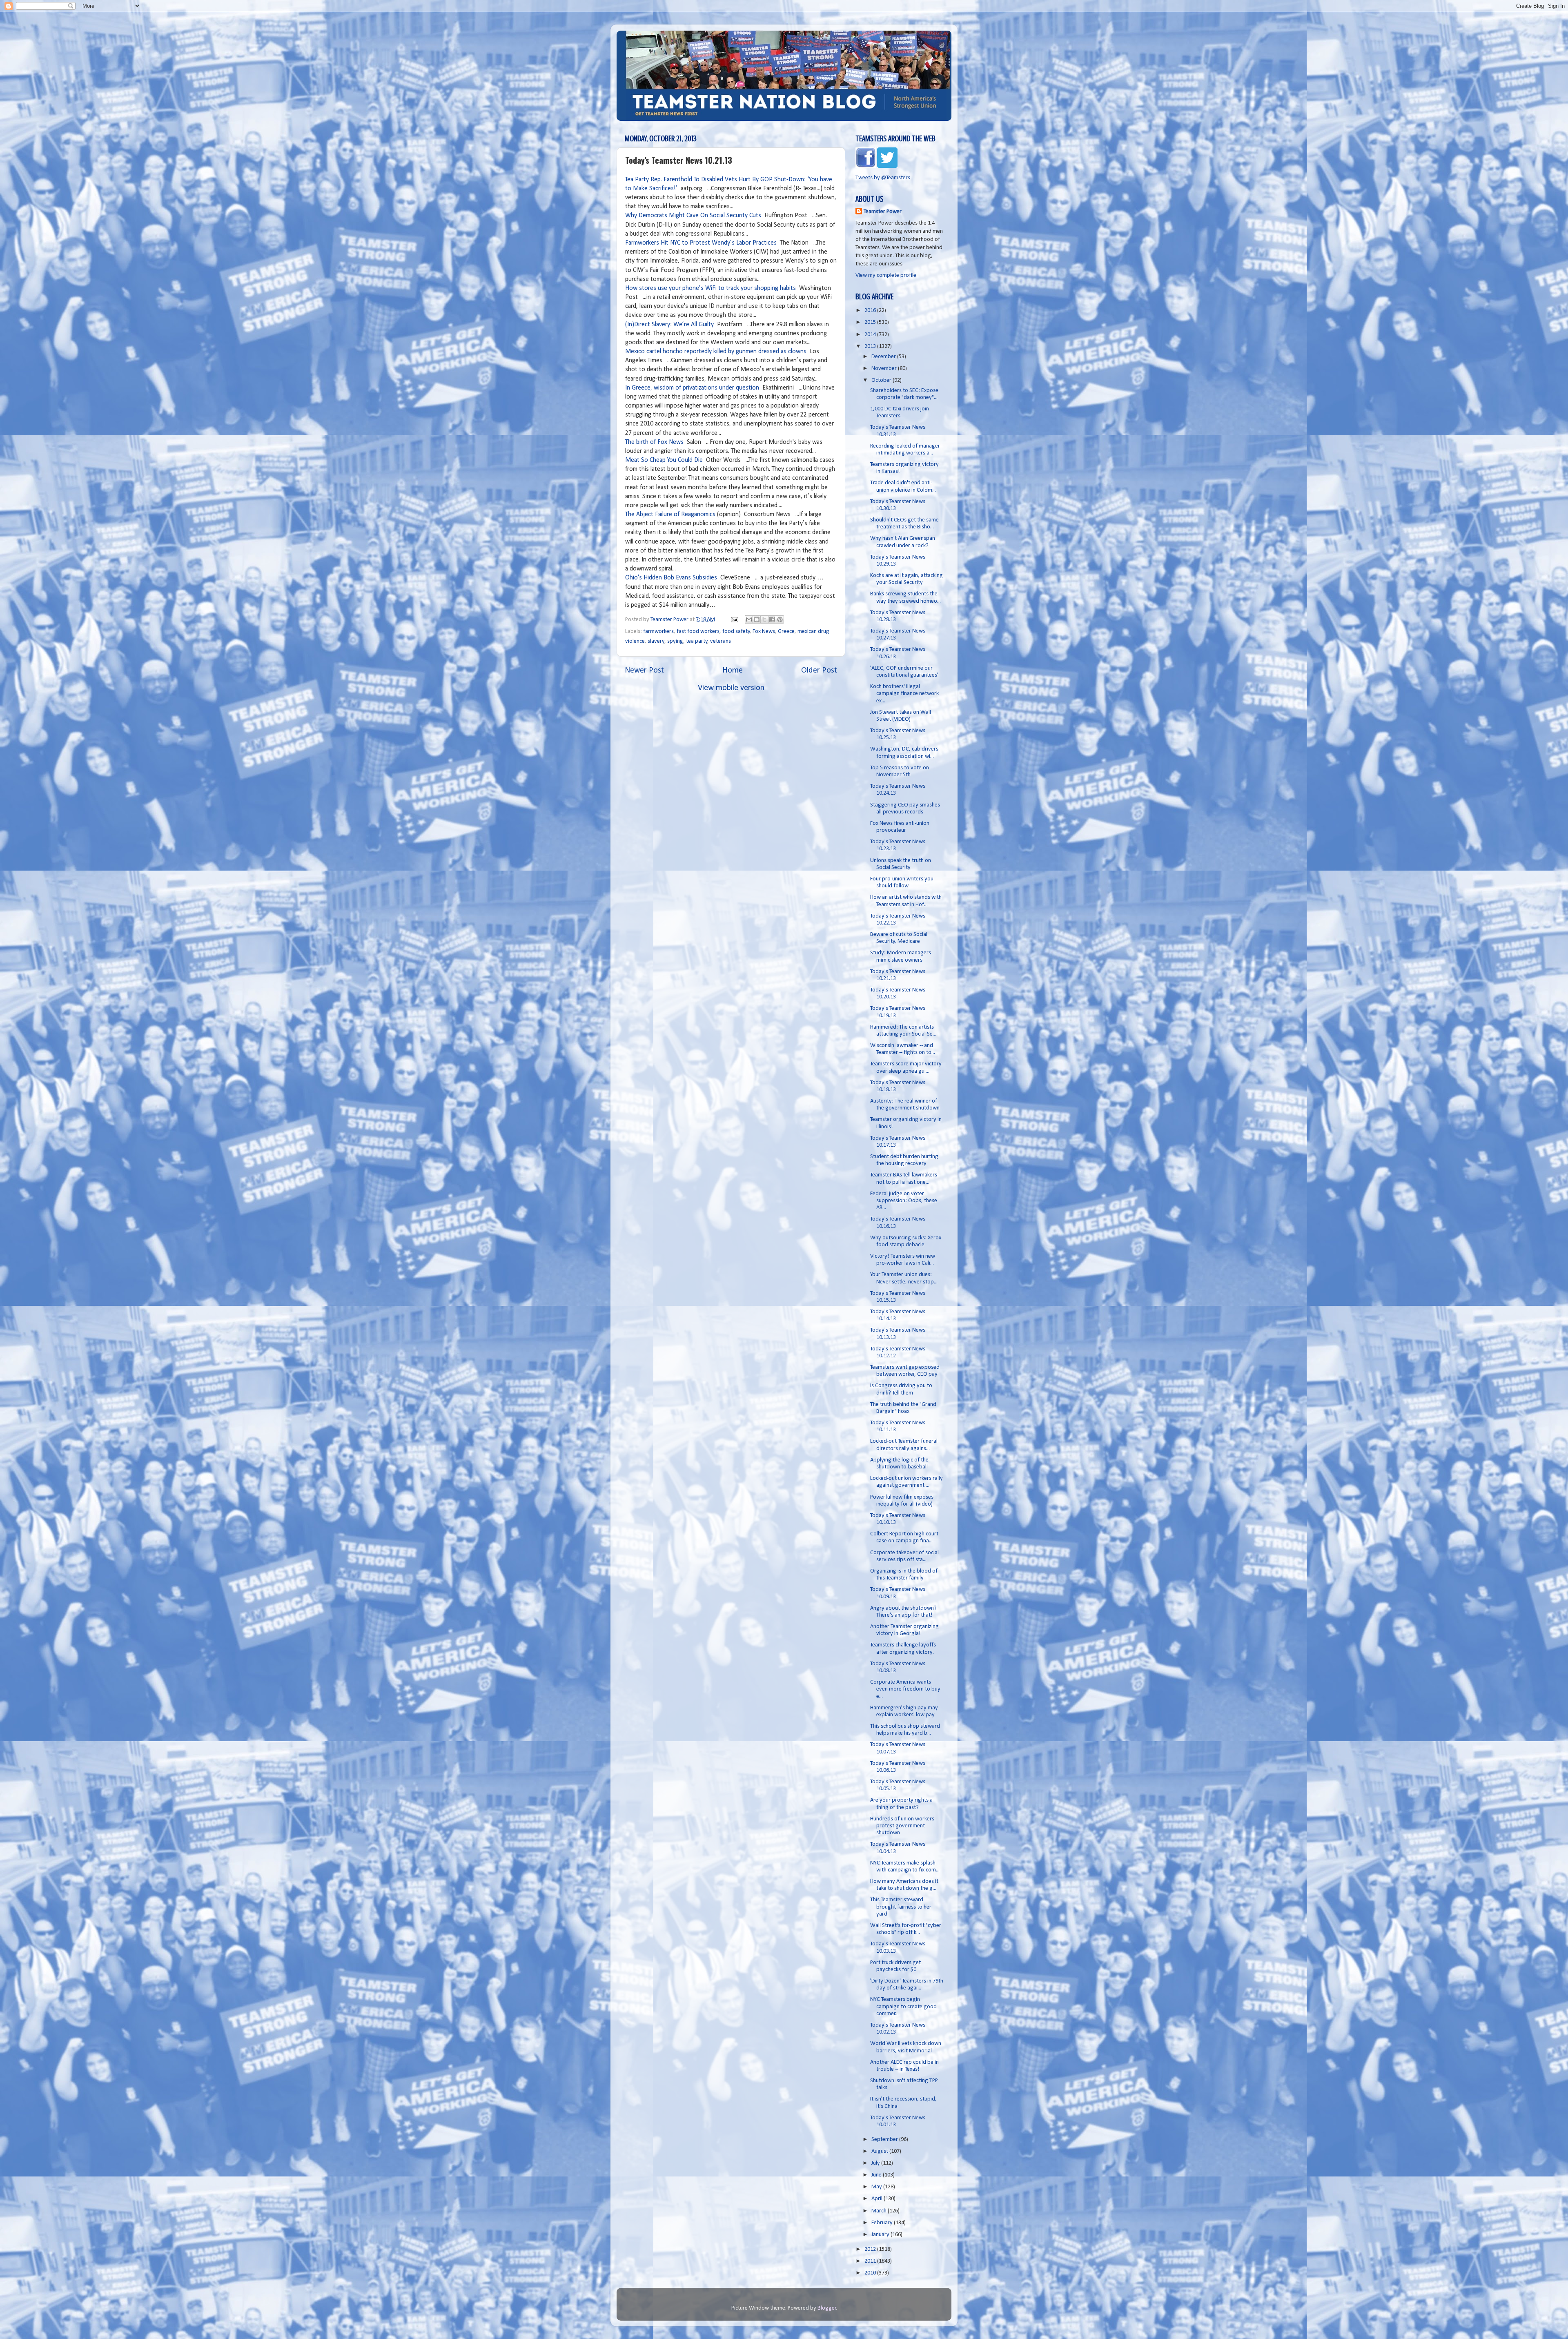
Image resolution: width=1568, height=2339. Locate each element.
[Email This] (749, 619)
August (880, 2151)
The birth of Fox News (654, 442)
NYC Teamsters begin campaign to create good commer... (903, 2007)
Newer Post (644, 671)
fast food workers (698, 632)
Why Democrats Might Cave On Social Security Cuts (693, 216)
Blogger (827, 2308)
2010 (871, 2273)
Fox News (764, 632)
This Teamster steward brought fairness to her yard (901, 1907)
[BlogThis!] (757, 619)
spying (675, 641)
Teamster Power (883, 212)
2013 (871, 346)
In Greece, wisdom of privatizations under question (692, 388)
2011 (871, 2261)
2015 (871, 322)
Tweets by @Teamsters (883, 178)
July (876, 2163)
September (885, 2140)
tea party (697, 641)
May (877, 2187)
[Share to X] (764, 619)
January (881, 2235)
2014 (871, 335)
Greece (786, 632)
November (885, 369)
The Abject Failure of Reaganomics (670, 515)
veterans (721, 641)
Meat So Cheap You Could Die (664, 460)
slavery (656, 641)
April (878, 2199)
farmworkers (658, 632)
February (883, 2223)
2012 (871, 2249)
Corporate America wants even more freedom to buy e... (905, 1689)
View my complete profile (886, 275)
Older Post (819, 671)
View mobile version (731, 688)
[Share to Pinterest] (780, 619)
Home (733, 671)
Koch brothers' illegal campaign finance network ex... (904, 694)
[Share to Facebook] (772, 619)
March (880, 2211)
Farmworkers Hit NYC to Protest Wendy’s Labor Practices (701, 243)
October (882, 380)
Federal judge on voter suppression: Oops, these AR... (904, 1201)
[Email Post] (734, 620)
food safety (736, 632)
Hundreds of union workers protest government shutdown (902, 1826)
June (877, 2175)
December (884, 357)
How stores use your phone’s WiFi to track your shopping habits (711, 288)
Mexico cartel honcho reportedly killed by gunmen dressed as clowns (716, 352)
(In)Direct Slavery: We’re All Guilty (669, 325)
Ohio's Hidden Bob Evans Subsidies (671, 578)
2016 (871, 311)
